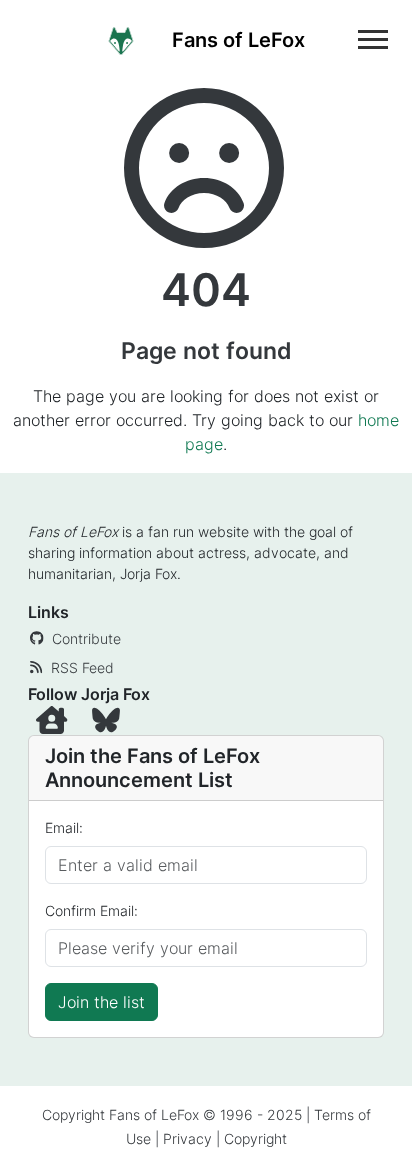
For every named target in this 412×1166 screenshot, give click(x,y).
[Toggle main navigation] (373, 39)
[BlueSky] (108, 724)
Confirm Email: (91, 910)
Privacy (187, 1138)
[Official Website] (56, 724)
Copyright (255, 1138)
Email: (64, 827)
